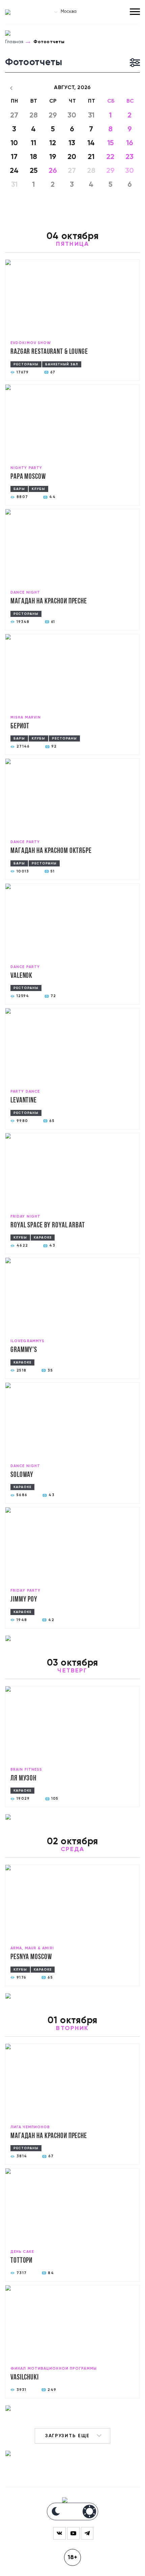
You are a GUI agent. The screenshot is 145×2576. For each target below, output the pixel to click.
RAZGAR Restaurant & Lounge (49, 352)
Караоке (43, 1238)
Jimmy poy (24, 1600)
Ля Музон (23, 1779)
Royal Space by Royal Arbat (48, 1226)
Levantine (24, 1101)
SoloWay (22, 1475)
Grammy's (24, 1350)
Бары (19, 489)
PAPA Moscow (28, 477)
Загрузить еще (67, 2436)
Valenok (21, 976)
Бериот (20, 726)
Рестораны (26, 364)
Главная (14, 42)
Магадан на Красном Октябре (51, 851)
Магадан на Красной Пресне (49, 602)
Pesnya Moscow (31, 1957)
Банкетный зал (62, 364)
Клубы (38, 489)
